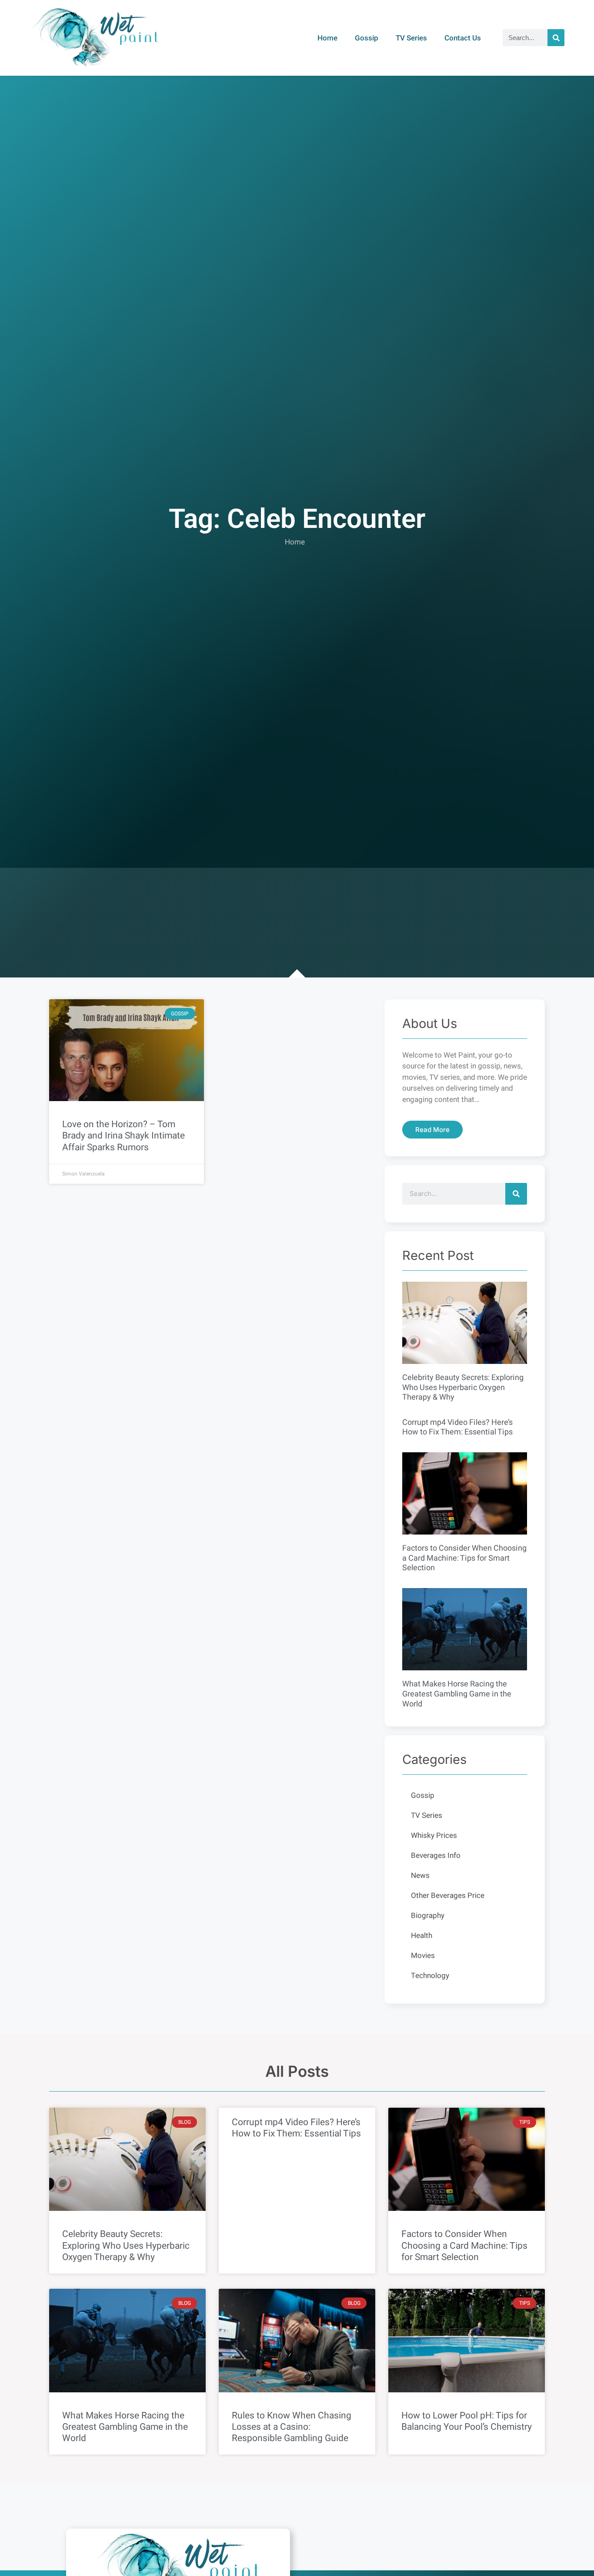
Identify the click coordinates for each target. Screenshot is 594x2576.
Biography (428, 1916)
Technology (430, 1976)
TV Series (411, 38)
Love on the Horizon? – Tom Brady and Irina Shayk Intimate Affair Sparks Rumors (123, 1136)
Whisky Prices (434, 1835)
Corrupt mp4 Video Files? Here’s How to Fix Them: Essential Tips (457, 1427)
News (420, 1876)
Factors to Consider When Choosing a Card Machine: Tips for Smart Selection (464, 1558)
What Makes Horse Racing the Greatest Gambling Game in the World (457, 1694)
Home (327, 38)
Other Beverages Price (448, 1896)
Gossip (367, 38)
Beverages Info (436, 1856)
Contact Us (463, 38)
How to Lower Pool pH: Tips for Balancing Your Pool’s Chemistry (467, 2421)
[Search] (556, 38)
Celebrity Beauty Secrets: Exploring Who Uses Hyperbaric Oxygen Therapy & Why (463, 1387)
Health (422, 1936)
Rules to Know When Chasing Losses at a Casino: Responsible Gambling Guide (292, 2427)
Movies (423, 1956)
